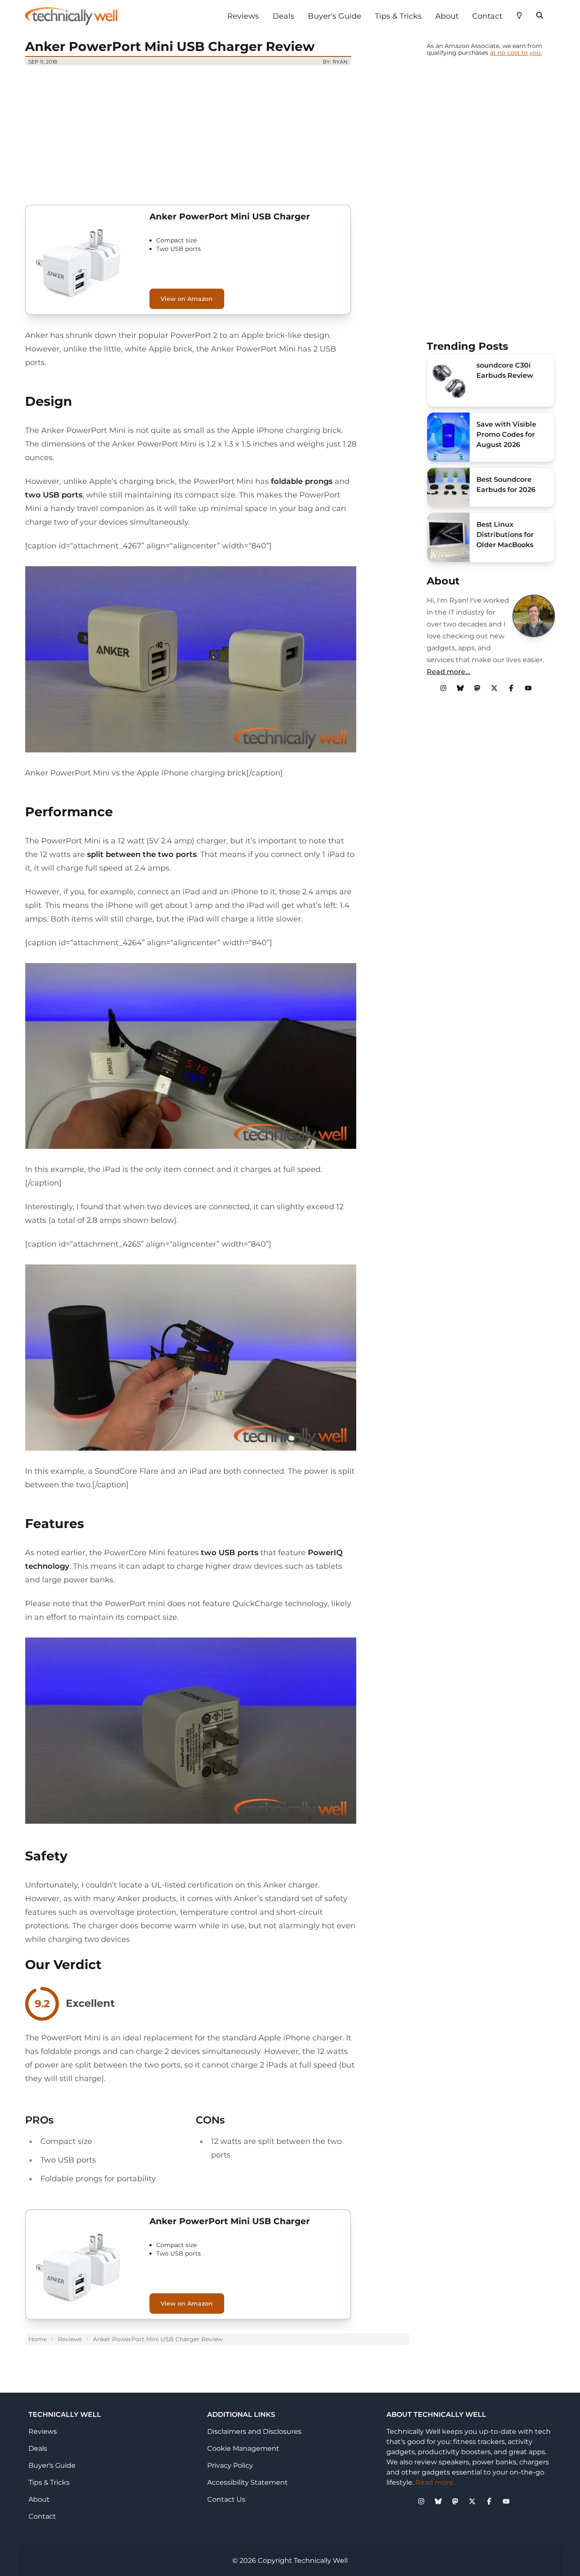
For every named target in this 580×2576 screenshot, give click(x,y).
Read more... (449, 672)
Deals (283, 16)
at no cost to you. (516, 53)
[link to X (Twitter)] (494, 688)
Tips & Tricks (398, 16)
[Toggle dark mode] (519, 14)
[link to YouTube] (528, 688)
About (447, 16)
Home (38, 2339)
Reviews (243, 16)
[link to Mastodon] (477, 688)
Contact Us (226, 2499)
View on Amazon (187, 299)
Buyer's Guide (335, 16)
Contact (487, 16)
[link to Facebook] (511, 688)
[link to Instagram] (443, 688)
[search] (540, 14)
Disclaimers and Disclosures (254, 2431)
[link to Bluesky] (460, 688)
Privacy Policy (230, 2465)
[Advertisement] (217, 132)
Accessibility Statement (248, 2482)
